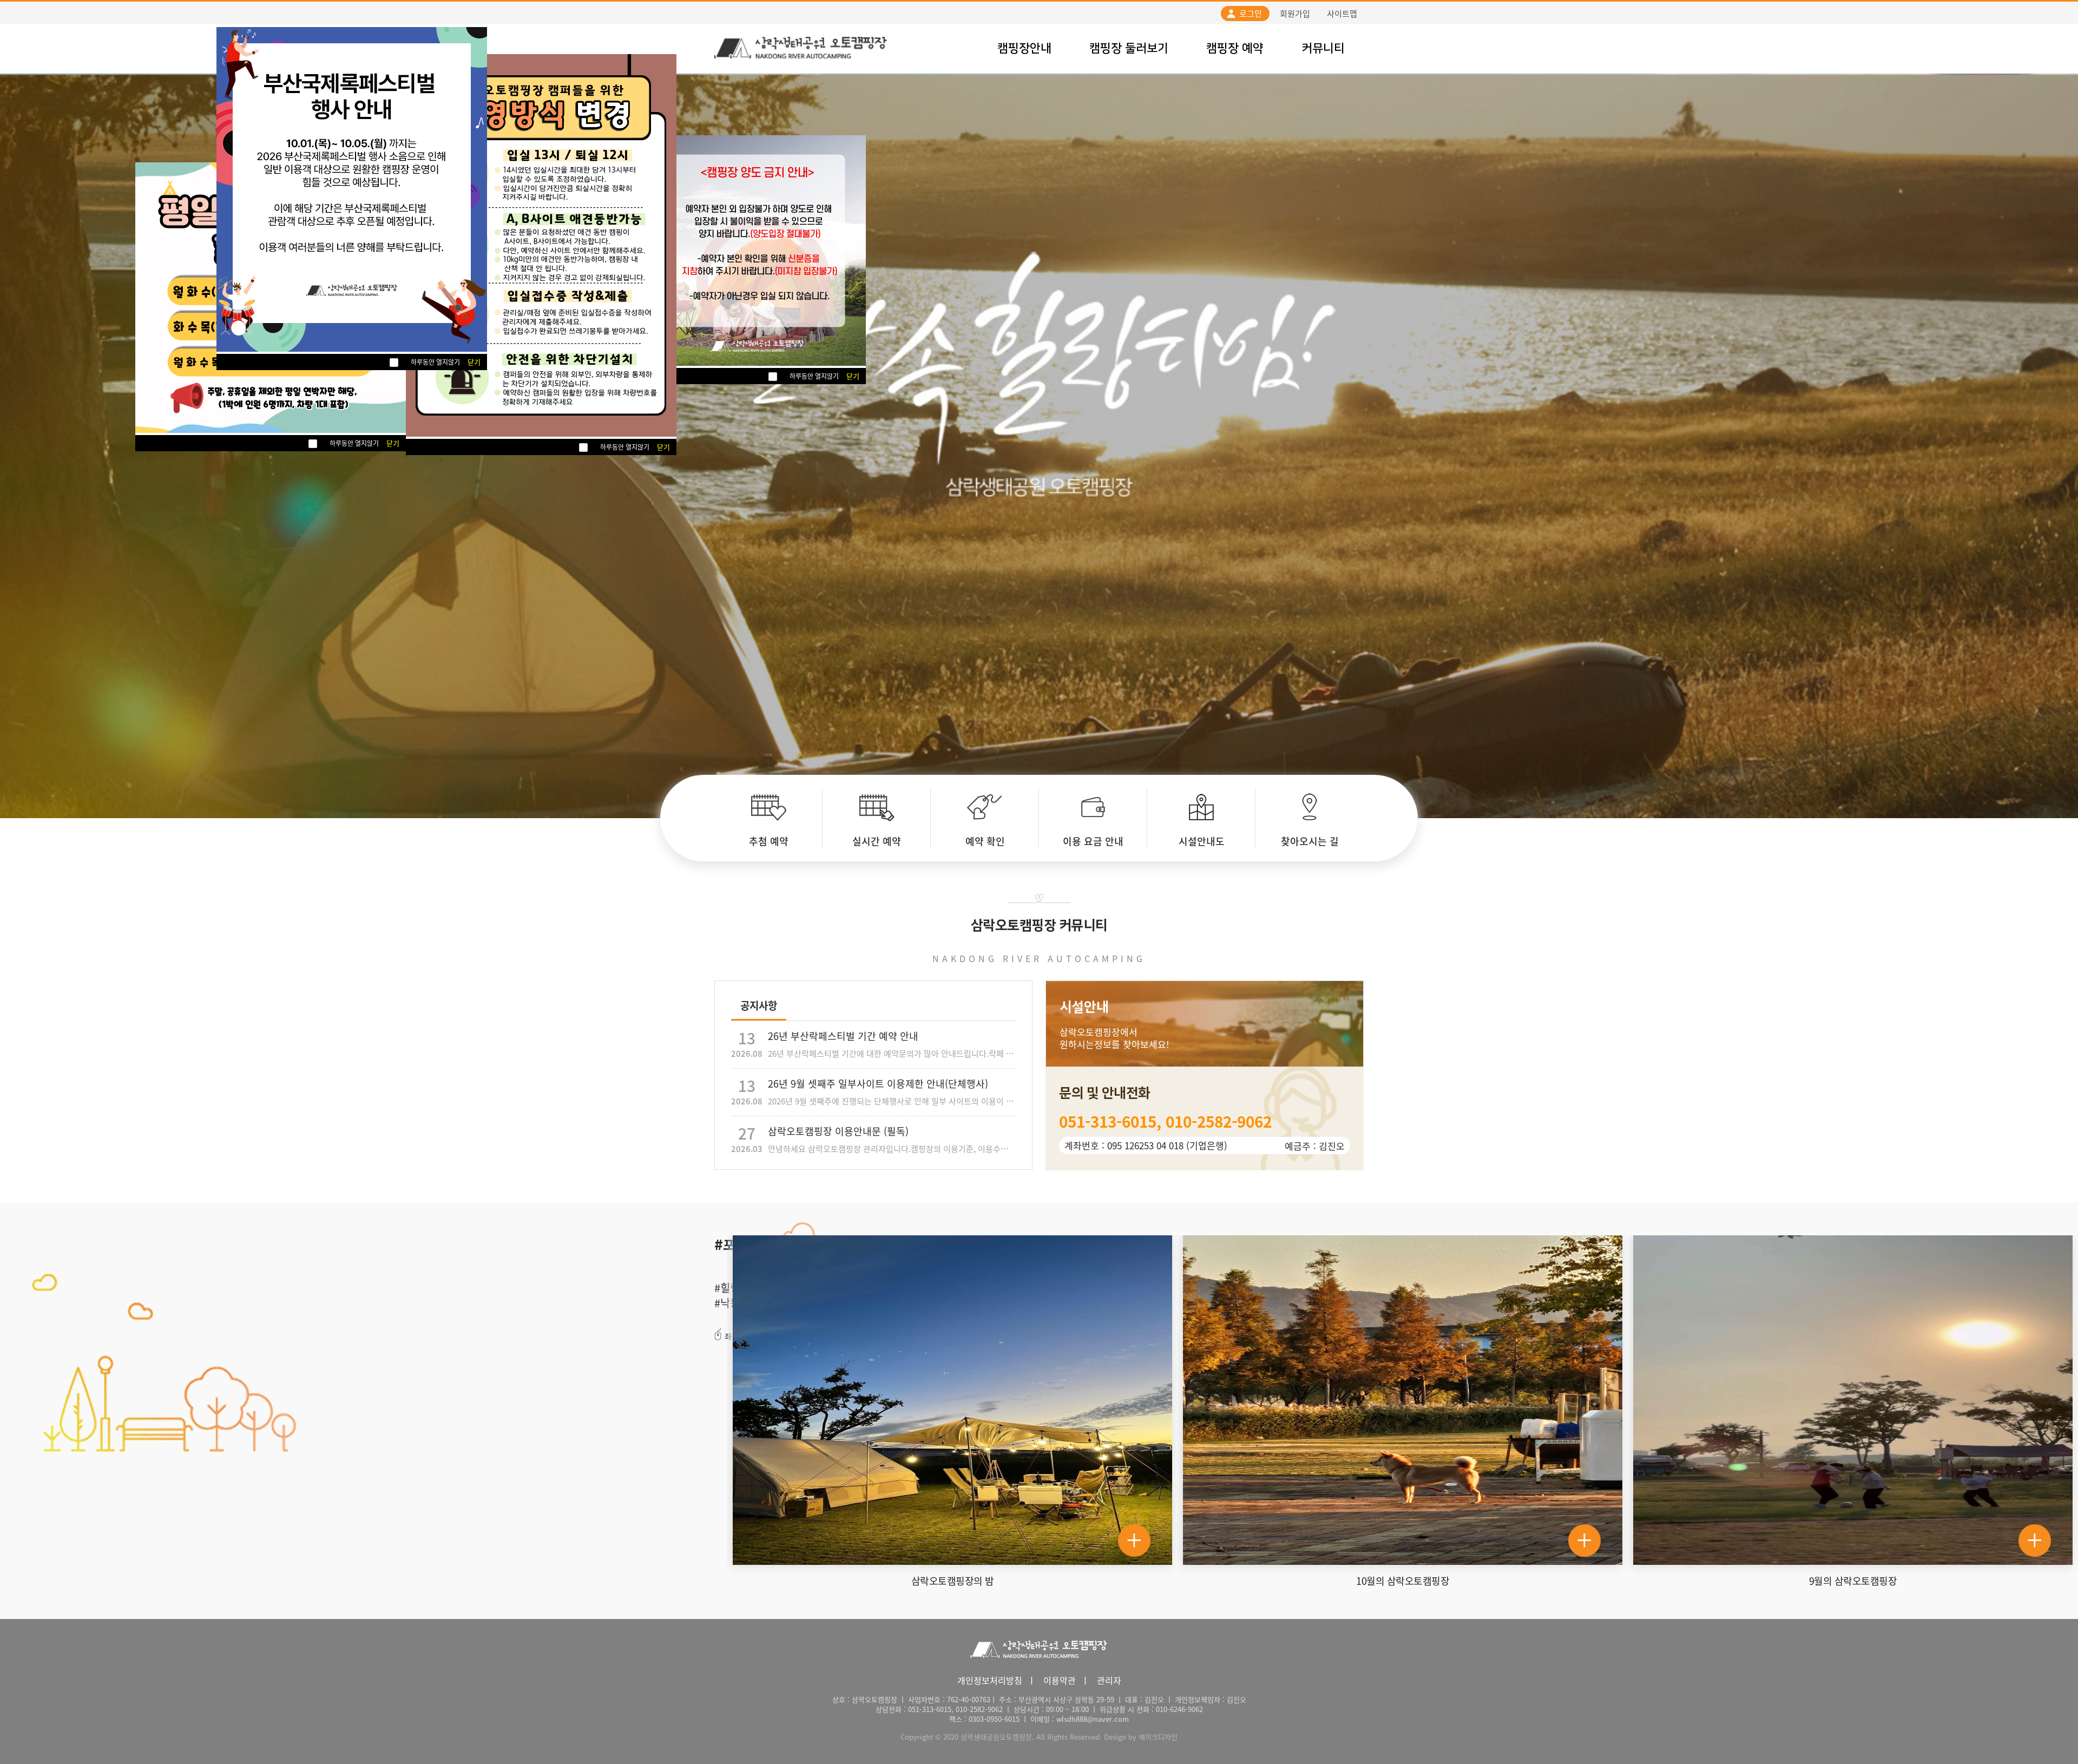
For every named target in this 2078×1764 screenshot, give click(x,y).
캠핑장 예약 (1235, 48)
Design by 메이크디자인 (1141, 1737)
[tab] (759, 1006)
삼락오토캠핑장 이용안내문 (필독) (873, 1138)
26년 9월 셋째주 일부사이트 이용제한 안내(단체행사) (873, 1091)
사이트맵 (1342, 14)
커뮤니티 (1323, 48)
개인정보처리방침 (990, 1680)
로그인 (1251, 14)
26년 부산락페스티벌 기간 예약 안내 (873, 1043)
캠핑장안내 (1024, 48)
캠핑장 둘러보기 (1129, 48)
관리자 (1109, 1680)
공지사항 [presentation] (759, 1005)
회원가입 (1295, 14)
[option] (768, 818)
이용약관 (1060, 1680)
